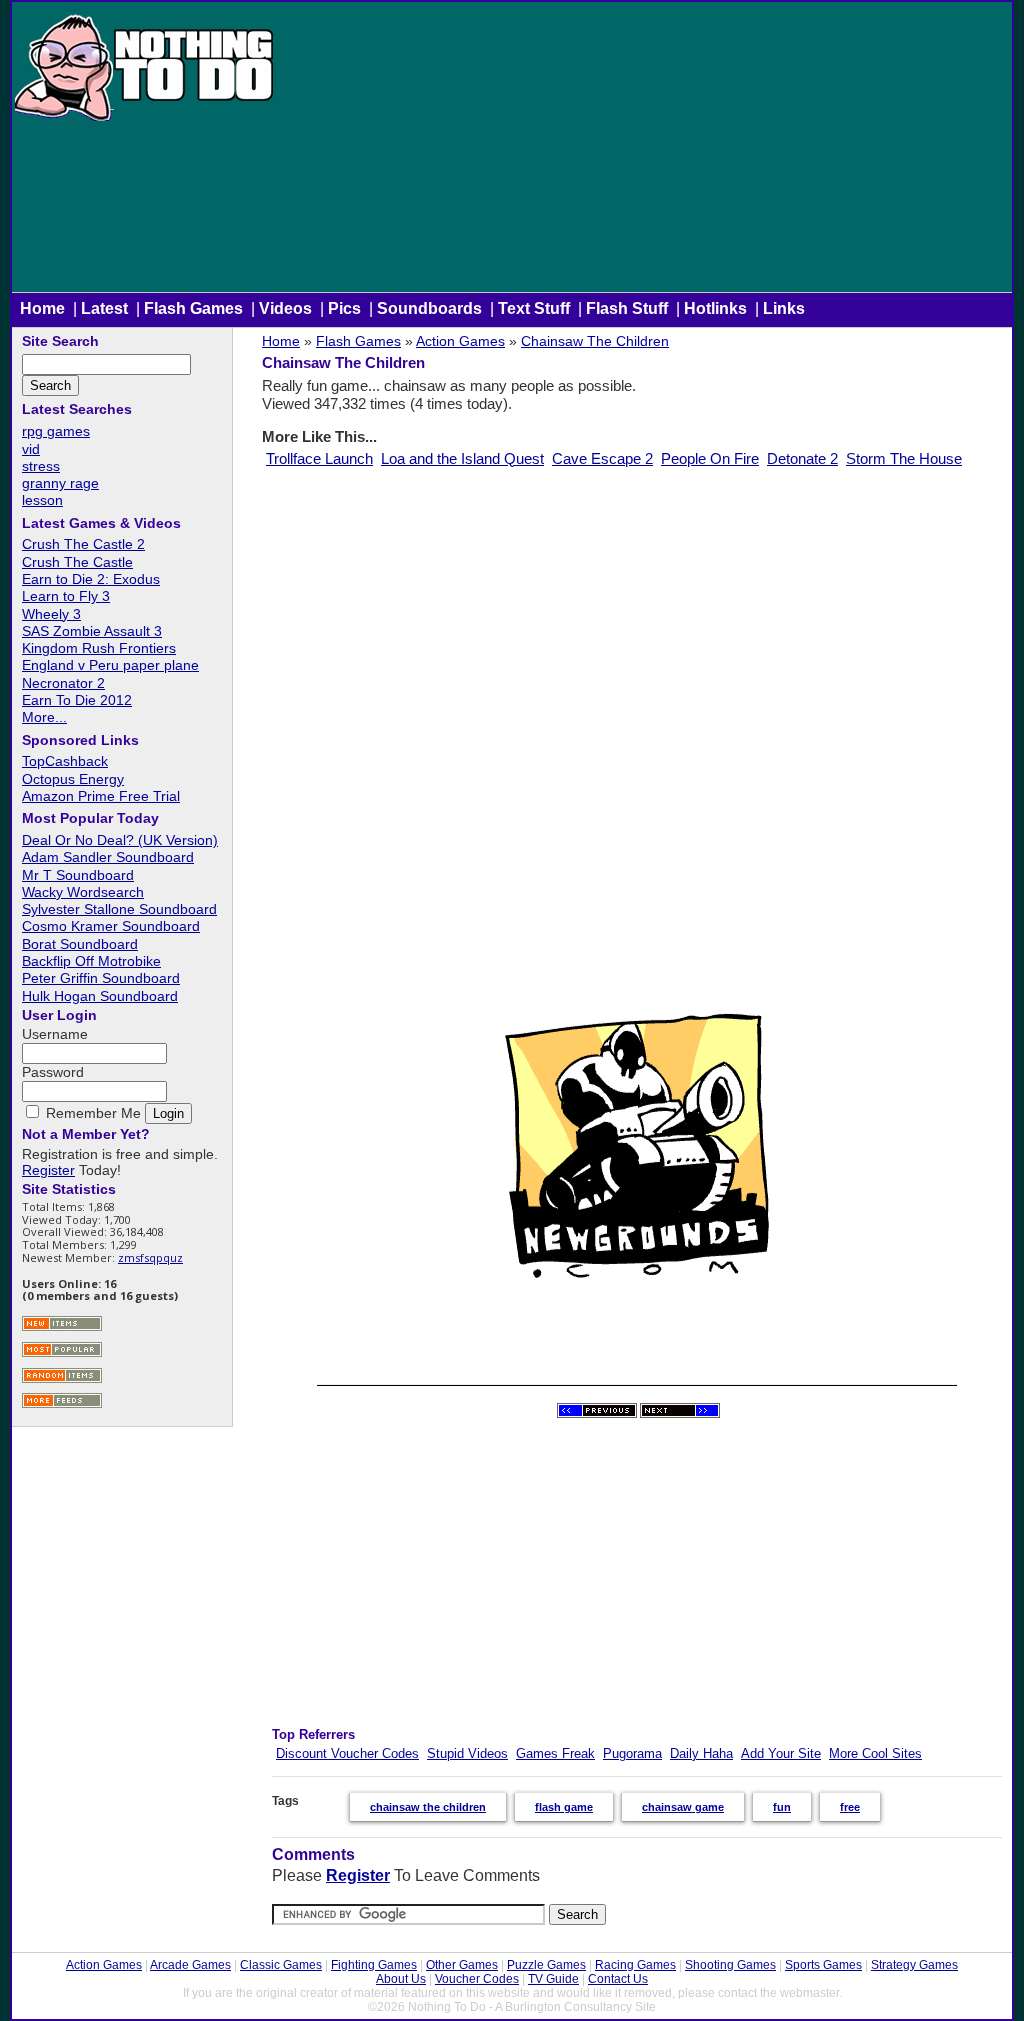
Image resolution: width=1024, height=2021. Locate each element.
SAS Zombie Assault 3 (92, 631)
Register (358, 1875)
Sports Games (823, 1965)
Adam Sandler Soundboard (108, 857)
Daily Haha (701, 1753)
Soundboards (429, 308)
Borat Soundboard (80, 944)
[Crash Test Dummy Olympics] (597, 1413)
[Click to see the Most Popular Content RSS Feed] (62, 1354)
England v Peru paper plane (110, 665)
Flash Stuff (627, 308)
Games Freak (555, 1753)
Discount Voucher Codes (347, 1753)
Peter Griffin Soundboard (101, 978)
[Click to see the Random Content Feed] (62, 1380)
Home (42, 308)
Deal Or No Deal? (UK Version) (120, 840)
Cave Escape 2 (602, 458)
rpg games (56, 431)
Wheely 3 (51, 614)
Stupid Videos (467, 1753)
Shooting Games (730, 1965)
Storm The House (904, 458)
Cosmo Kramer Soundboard (111, 926)
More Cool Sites (875, 1753)
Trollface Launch (319, 458)
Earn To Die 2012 (77, 700)
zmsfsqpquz (150, 1257)
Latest (104, 308)
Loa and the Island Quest (462, 458)
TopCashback (65, 761)
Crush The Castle (77, 562)
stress (41, 466)
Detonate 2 (802, 458)
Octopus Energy (73, 779)
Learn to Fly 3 (66, 596)
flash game (564, 1807)
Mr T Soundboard (78, 875)
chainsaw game (683, 1807)
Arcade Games (190, 1965)
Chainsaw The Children (595, 341)
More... (44, 717)
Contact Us (618, 1979)
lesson (42, 500)
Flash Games (193, 308)
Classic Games (281, 1965)
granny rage (60, 483)
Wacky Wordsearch (83, 892)
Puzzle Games (546, 1965)
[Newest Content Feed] (62, 1328)
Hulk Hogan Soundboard (100, 996)
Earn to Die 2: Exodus (91, 579)
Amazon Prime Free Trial (101, 796)
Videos (285, 308)
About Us (401, 1979)
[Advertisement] (644, 152)
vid (31, 449)
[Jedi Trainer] (680, 1413)
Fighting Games (374, 1965)
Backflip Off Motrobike (91, 961)
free (850, 1807)
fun (782, 1807)
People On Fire (710, 458)
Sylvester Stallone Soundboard (119, 909)
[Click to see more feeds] (62, 1405)
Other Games (462, 1965)
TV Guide (553, 1979)
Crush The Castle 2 (83, 544)
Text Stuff (534, 308)
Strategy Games (914, 1965)
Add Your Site (781, 1753)
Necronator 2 (63, 683)
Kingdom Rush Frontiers (99, 648)
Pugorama (632, 1753)
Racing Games (635, 1965)
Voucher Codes (477, 1979)
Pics (344, 308)
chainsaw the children (428, 1807)
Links (784, 308)
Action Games (460, 341)
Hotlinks (715, 308)
